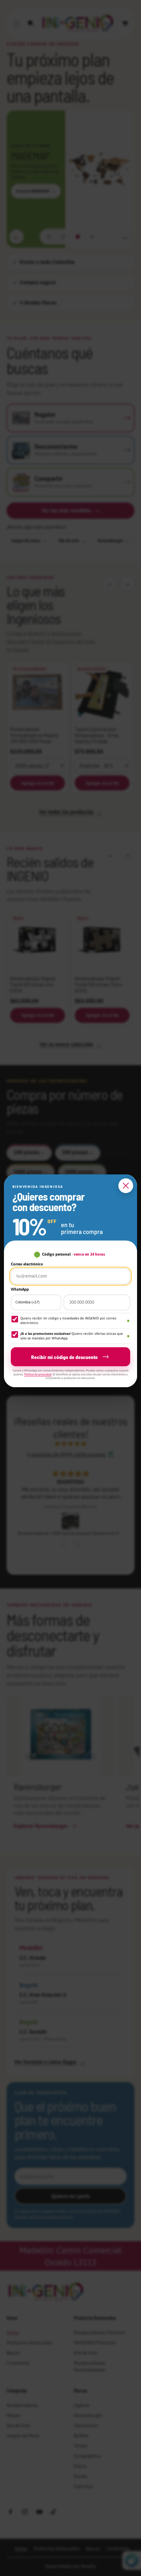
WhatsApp (20, 1289)
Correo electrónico (27, 1264)
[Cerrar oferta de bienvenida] (126, 1186)
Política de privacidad (38, 1374)
